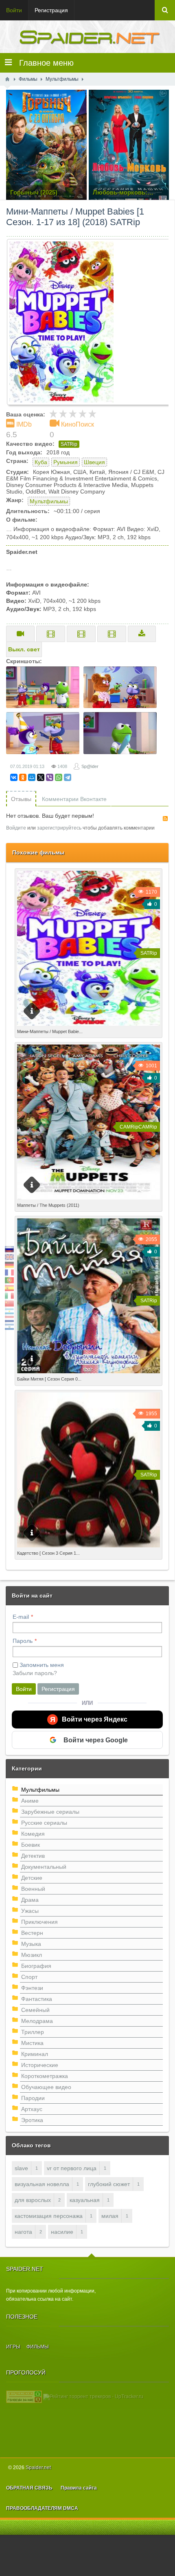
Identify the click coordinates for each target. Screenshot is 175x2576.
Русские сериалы (44, 1823)
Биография (36, 1966)
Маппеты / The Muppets (49, 1204)
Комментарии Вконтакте (74, 799)
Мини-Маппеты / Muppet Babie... (50, 1031)
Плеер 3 (112, 634)
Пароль (23, 1641)
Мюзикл (32, 1955)
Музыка (31, 1944)
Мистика (32, 2043)
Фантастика (37, 1999)
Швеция (94, 462)
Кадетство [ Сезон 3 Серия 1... (48, 1553)
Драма (30, 1900)
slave (21, 2168)
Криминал (35, 2054)
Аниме (30, 1801)
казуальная (85, 2200)
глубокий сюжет (109, 2184)
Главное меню (43, 63)
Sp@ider (90, 766)
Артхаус (32, 2109)
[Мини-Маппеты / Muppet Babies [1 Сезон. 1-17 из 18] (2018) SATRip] (91, 322)
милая (110, 2216)
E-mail (21, 1617)
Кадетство (31, 1551)
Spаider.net (38, 2468)
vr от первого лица (72, 2168)
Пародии (33, 2098)
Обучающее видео (46, 2087)
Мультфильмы (49, 501)
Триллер (33, 2032)
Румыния (66, 462)
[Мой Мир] (32, 777)
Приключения (39, 1922)
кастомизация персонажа (49, 2216)
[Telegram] (68, 777)
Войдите (16, 828)
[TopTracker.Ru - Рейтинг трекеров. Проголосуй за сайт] (24, 2397)
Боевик (31, 1845)
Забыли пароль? (35, 1673)
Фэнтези (32, 1988)
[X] (41, 777)
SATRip (69, 444)
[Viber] (50, 777)
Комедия (33, 1834)
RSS (165, 819)
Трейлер (20, 634)
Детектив (33, 1856)
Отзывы (21, 799)
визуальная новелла (42, 2184)
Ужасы (30, 1911)
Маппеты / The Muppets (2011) (48, 1205)
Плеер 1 (51, 634)
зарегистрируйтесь (59, 828)
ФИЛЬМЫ (38, 2347)
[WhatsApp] (59, 777)
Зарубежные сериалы (50, 1812)
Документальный (44, 1867)
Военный (33, 1889)
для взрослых (33, 2200)
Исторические (40, 2065)
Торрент (142, 634)
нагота (23, 2232)
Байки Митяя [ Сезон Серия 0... (49, 1379)
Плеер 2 (81, 634)
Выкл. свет (24, 649)
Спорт (29, 1977)
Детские (32, 1878)
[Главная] (7, 79)
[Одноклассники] (23, 777)
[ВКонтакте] (14, 777)
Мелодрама (37, 2021)
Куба (41, 462)
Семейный (35, 2010)
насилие (62, 2232)
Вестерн (32, 1933)
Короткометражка (45, 2076)
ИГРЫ (13, 2347)
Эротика (32, 2120)
